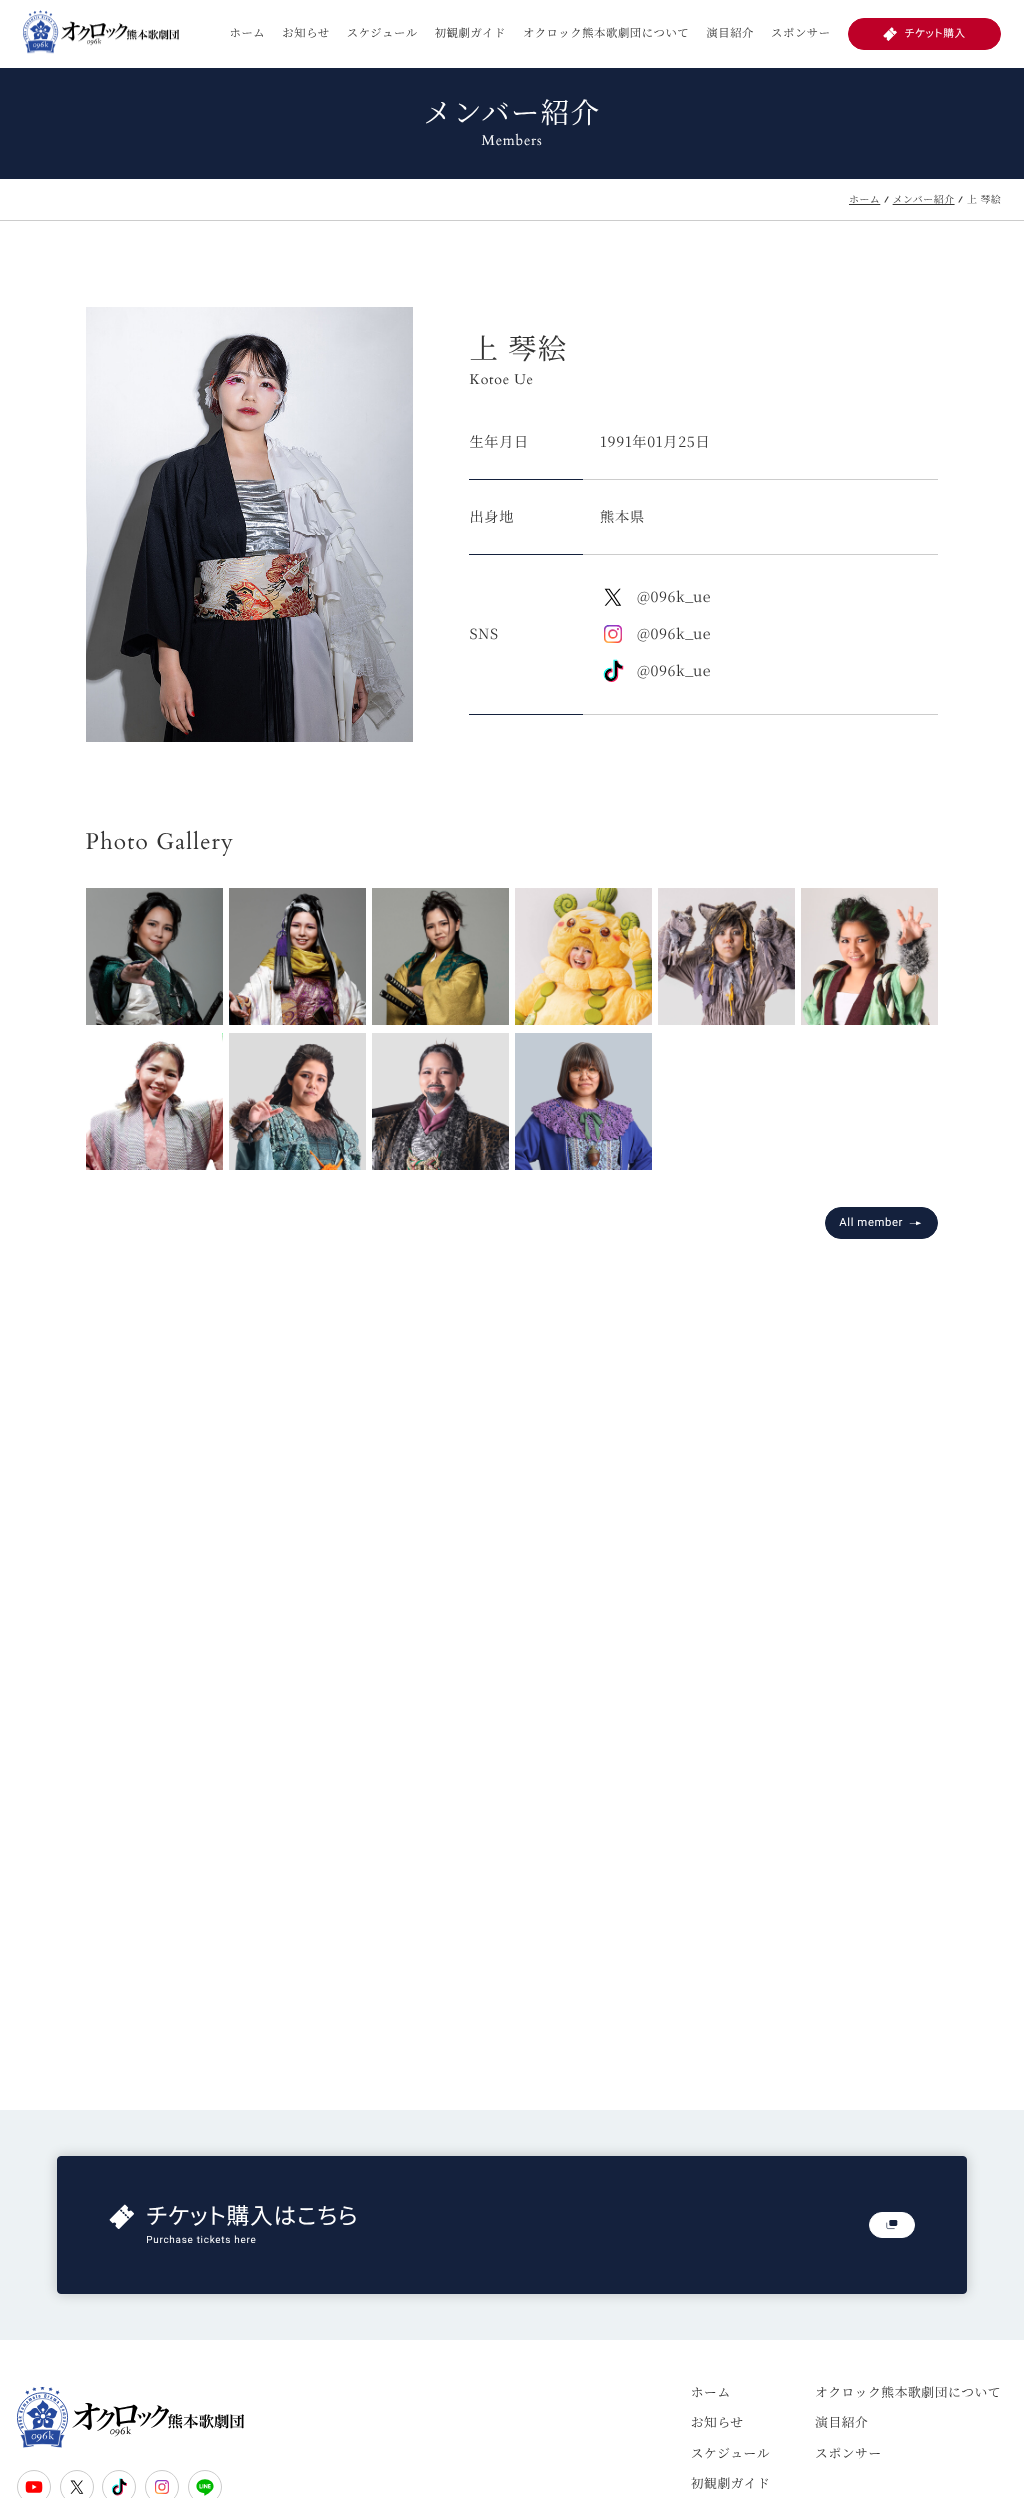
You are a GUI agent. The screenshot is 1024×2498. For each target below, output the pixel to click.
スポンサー (801, 33)
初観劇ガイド (470, 33)
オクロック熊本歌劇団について (606, 33)
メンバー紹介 (924, 200)
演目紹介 (730, 33)
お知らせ (305, 33)
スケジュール (382, 33)
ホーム (247, 33)
